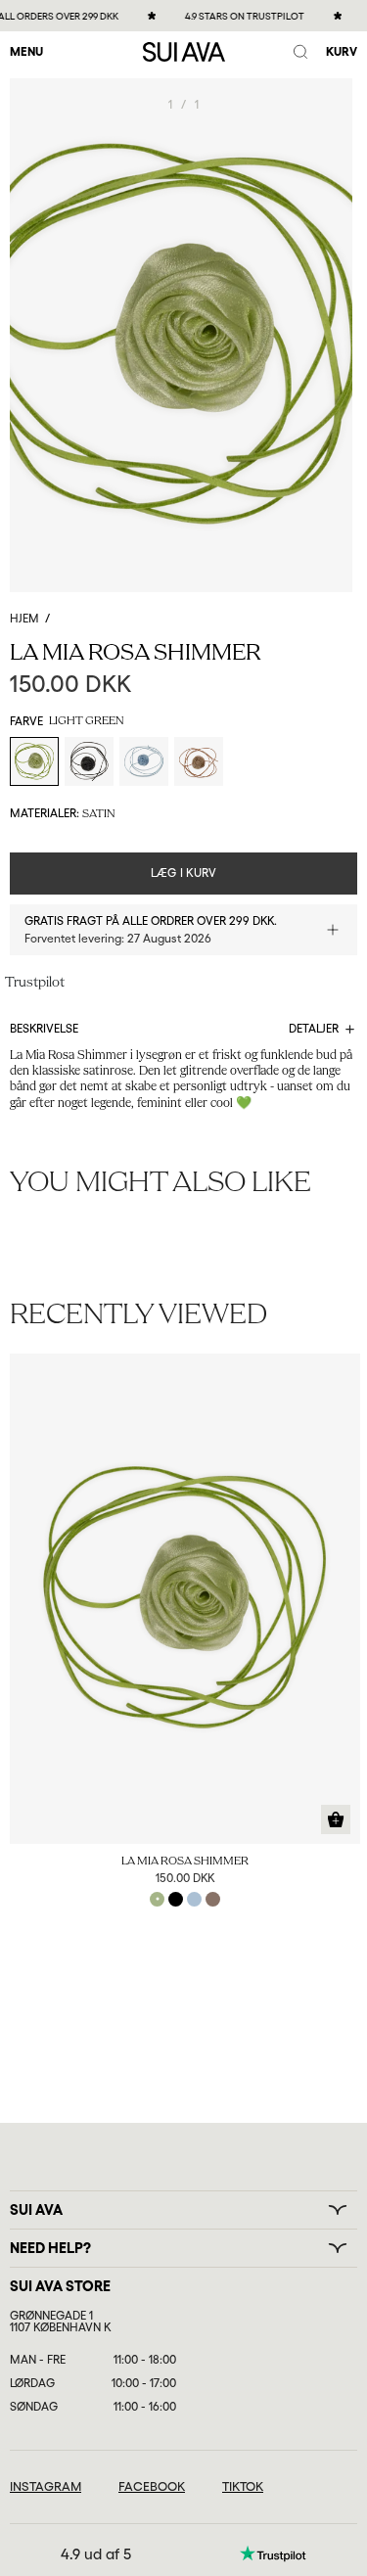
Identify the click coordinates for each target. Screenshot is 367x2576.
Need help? (50, 2248)
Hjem (24, 619)
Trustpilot (35, 983)
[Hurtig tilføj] (336, 1819)
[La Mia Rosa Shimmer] (185, 1599)
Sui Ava (36, 2210)
